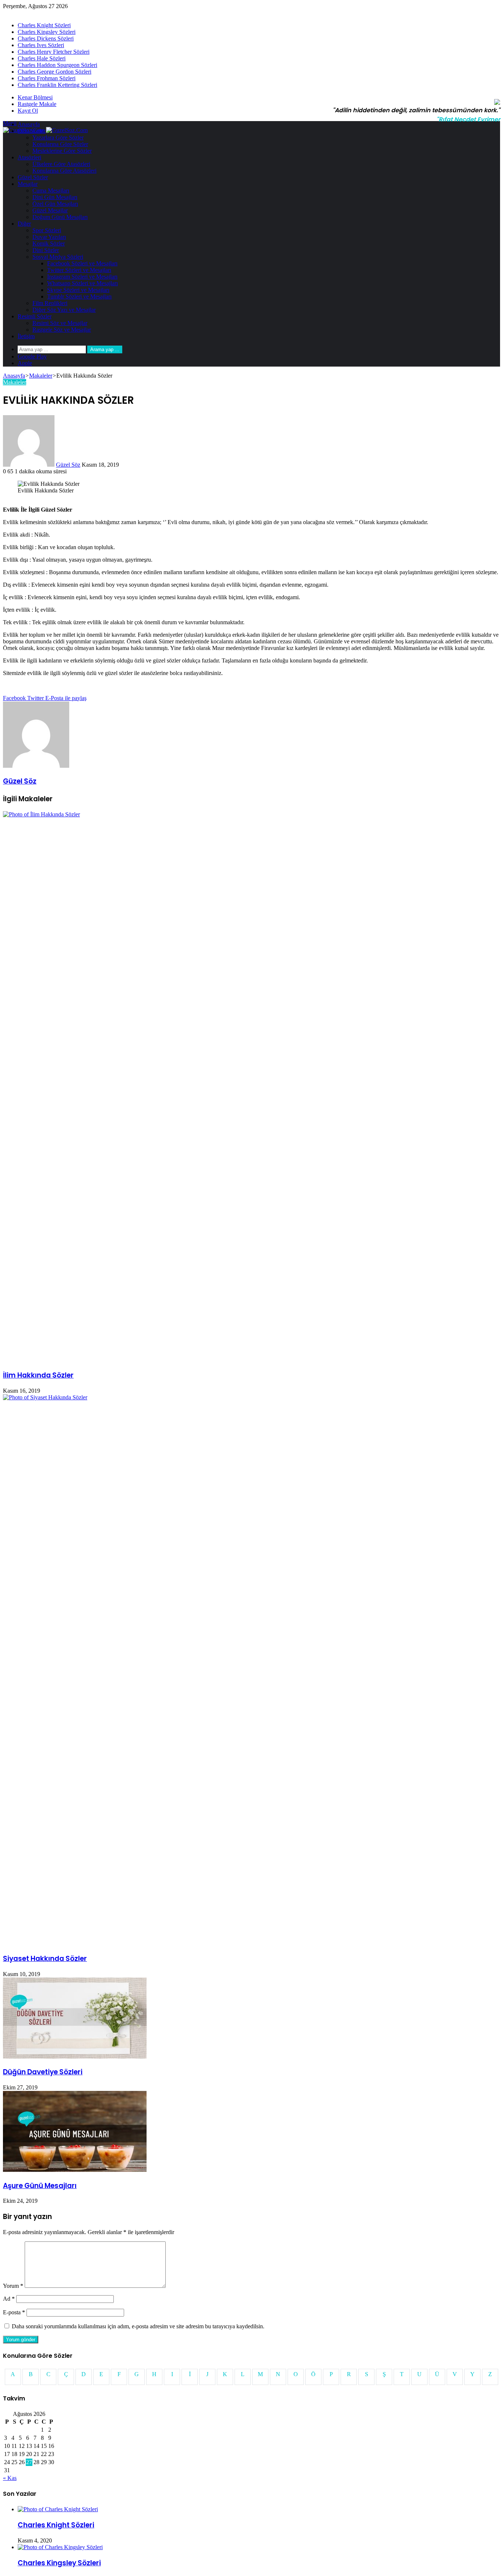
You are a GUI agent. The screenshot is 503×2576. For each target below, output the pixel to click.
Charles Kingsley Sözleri (47, 32)
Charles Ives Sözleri (41, 45)
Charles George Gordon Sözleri (54, 72)
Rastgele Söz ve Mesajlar (62, 330)
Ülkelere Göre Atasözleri (61, 164)
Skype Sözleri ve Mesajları (78, 290)
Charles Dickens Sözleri (46, 38)
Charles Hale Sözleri (42, 58)
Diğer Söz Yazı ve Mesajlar (64, 310)
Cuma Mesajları (51, 190)
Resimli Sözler (35, 316)
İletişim (26, 336)
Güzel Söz (68, 465)
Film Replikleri (50, 303)
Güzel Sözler (33, 177)
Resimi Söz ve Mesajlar (60, 323)
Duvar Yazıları (49, 237)
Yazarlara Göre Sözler (58, 137)
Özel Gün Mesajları (55, 204)
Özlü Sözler (31, 131)
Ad (9, 2299)
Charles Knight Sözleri (44, 25)
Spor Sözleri (47, 230)
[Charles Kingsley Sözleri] (60, 2547)
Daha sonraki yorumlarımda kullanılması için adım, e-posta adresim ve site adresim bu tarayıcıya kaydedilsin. (138, 2326)
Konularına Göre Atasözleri (64, 171)
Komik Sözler (49, 243)
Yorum (13, 2286)
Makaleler (41, 376)
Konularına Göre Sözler (60, 144)
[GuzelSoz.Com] (45, 130)
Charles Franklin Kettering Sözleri (57, 85)
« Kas (10, 2478)
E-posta (14, 2312)
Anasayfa (29, 124)
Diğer (24, 224)
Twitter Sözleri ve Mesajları (79, 270)
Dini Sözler (46, 250)
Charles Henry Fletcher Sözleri (54, 52)
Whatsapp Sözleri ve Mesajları (82, 283)
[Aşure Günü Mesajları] (75, 2170)
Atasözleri (29, 157)
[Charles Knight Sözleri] (58, 2509)
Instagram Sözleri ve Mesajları (82, 277)
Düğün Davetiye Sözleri (43, 2072)
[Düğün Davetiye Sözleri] (75, 2056)
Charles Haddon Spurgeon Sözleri (57, 65)
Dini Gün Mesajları (55, 197)
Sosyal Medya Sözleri (58, 257)
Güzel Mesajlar (50, 210)
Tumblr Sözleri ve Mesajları (79, 296)
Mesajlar (28, 184)
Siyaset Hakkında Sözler (45, 1959)
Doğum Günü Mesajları (60, 217)
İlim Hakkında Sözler (38, 1375)
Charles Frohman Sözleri (47, 78)
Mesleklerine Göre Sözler (62, 151)
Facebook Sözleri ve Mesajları (82, 263)
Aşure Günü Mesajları (40, 2186)
